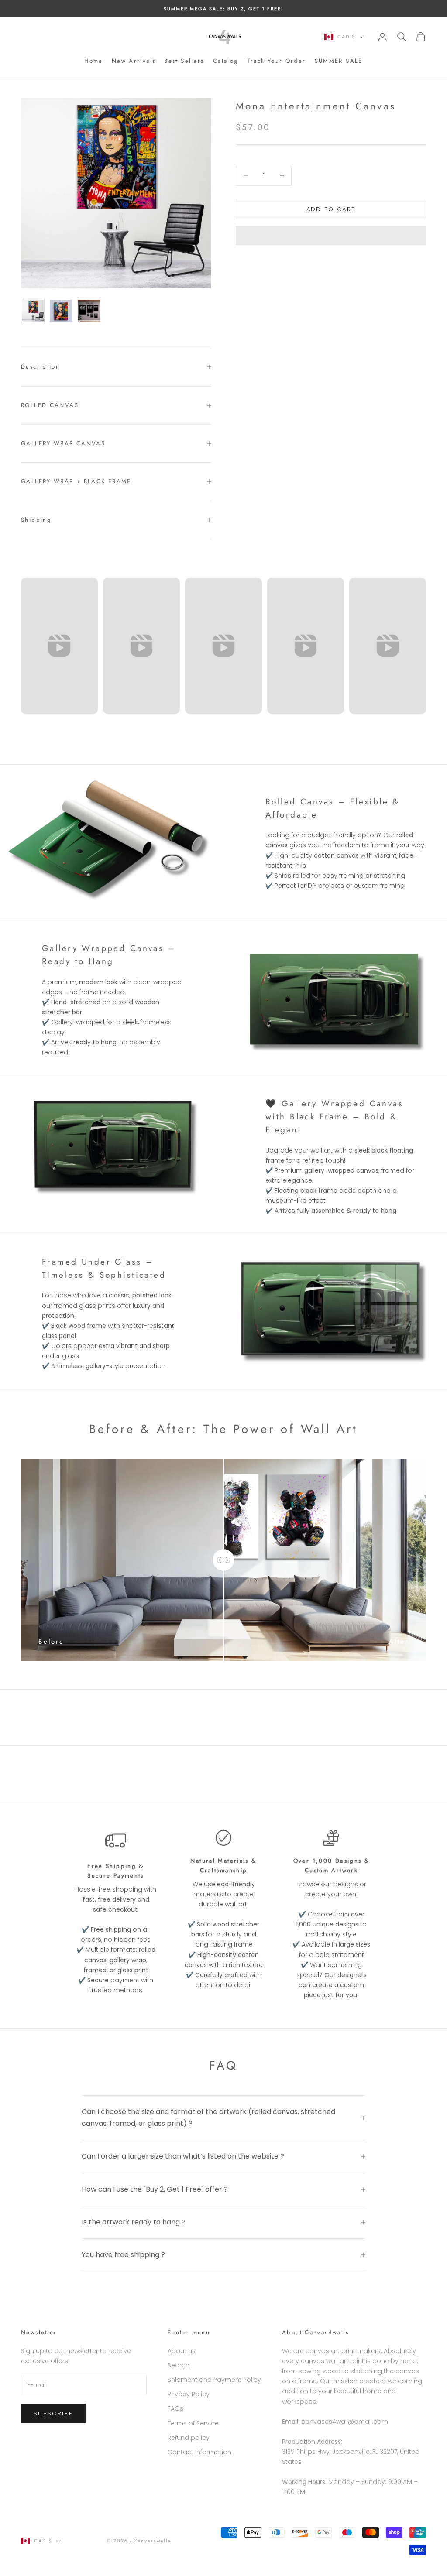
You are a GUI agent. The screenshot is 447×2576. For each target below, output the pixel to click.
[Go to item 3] (89, 311)
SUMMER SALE (339, 61)
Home (94, 61)
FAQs (175, 2408)
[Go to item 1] (33, 311)
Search (179, 2365)
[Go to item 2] (61, 311)
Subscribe (53, 2414)
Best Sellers (184, 61)
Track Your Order (277, 61)
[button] (331, 236)
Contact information (199, 2452)
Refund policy (189, 2438)
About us (182, 2351)
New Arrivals (134, 61)
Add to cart (331, 209)
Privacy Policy (189, 2394)
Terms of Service (193, 2423)
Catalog (226, 61)
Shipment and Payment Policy (214, 2380)
